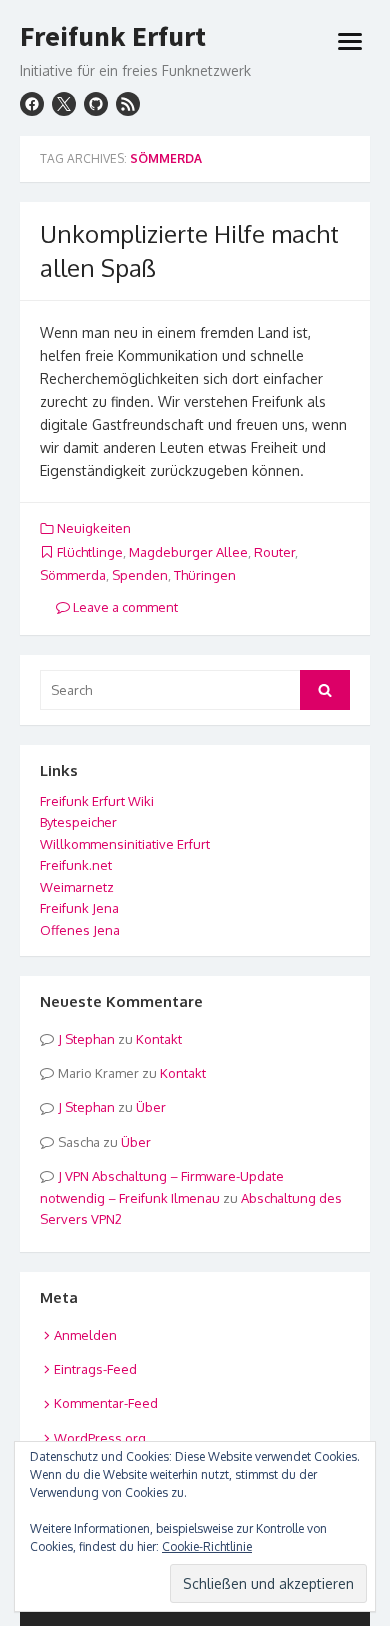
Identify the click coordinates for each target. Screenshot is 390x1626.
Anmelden (85, 1335)
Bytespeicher (78, 822)
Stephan (90, 1039)
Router (274, 552)
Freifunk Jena (79, 908)
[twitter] (64, 104)
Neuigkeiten (94, 528)
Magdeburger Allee (188, 552)
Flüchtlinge (90, 552)
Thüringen (205, 575)
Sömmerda (73, 575)
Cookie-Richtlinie (207, 1546)
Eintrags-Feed (95, 1369)
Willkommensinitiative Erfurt (125, 844)
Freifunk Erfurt (113, 37)
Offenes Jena (80, 930)
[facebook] (32, 104)
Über (151, 1107)
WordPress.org (100, 1438)
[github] (96, 104)
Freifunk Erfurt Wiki (97, 801)
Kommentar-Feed (106, 1403)
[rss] (128, 104)
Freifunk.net (76, 865)
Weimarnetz (77, 887)
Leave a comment (124, 607)
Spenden (140, 575)
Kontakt (159, 1039)
